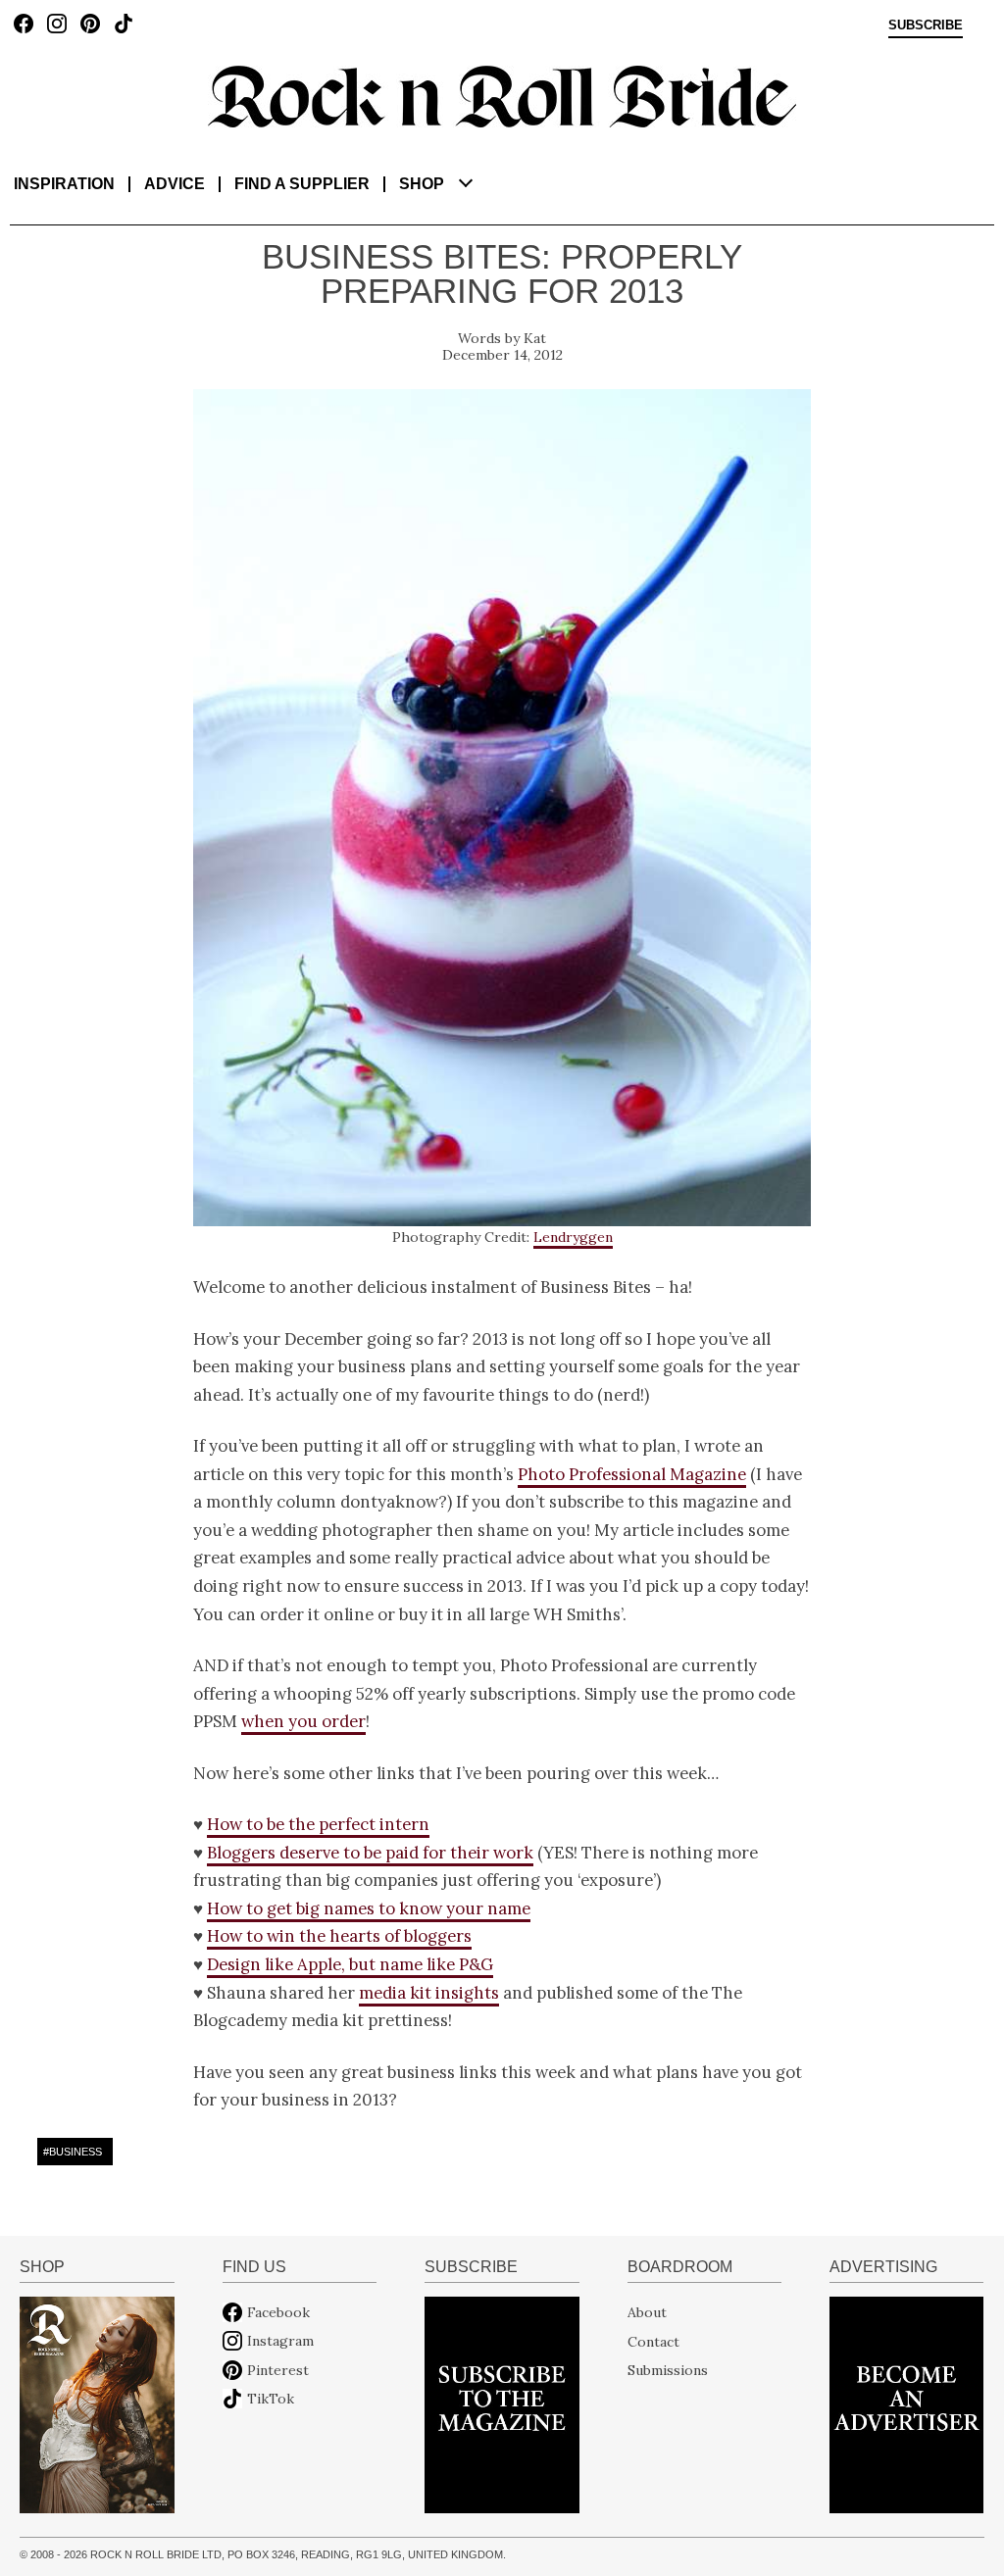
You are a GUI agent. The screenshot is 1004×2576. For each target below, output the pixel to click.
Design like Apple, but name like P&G (350, 1964)
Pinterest (278, 2370)
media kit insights (429, 1993)
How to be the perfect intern (318, 1824)
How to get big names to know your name (369, 1908)
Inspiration (64, 184)
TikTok (271, 2399)
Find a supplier (302, 184)
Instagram (280, 2341)
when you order (303, 1721)
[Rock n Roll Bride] (502, 95)
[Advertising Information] (906, 2403)
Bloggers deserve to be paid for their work (370, 1853)
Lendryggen (573, 1237)
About (647, 2312)
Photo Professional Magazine (632, 1474)
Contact (653, 2341)
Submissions (668, 2370)
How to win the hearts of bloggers (339, 1936)
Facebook (278, 2312)
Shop (422, 184)
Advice (175, 184)
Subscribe (926, 25)
